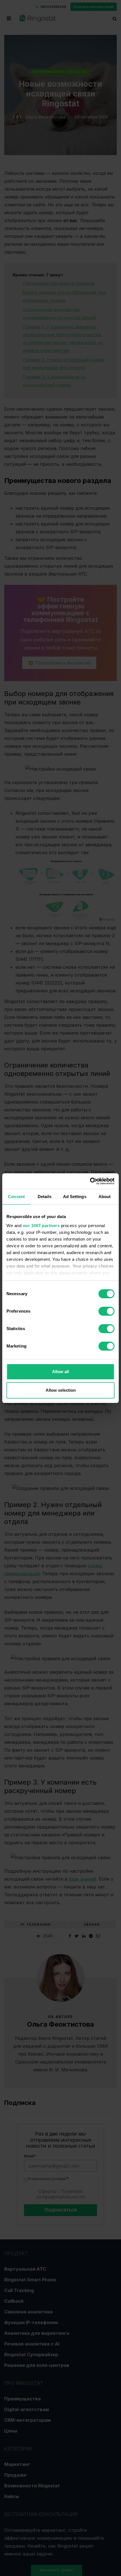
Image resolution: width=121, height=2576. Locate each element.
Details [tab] (45, 1197)
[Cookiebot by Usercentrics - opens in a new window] (90, 1181)
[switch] (107, 1311)
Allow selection (61, 1390)
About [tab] (105, 1197)
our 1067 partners (41, 1226)
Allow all (60, 1372)
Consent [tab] (16, 1197)
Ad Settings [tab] (75, 1197)
